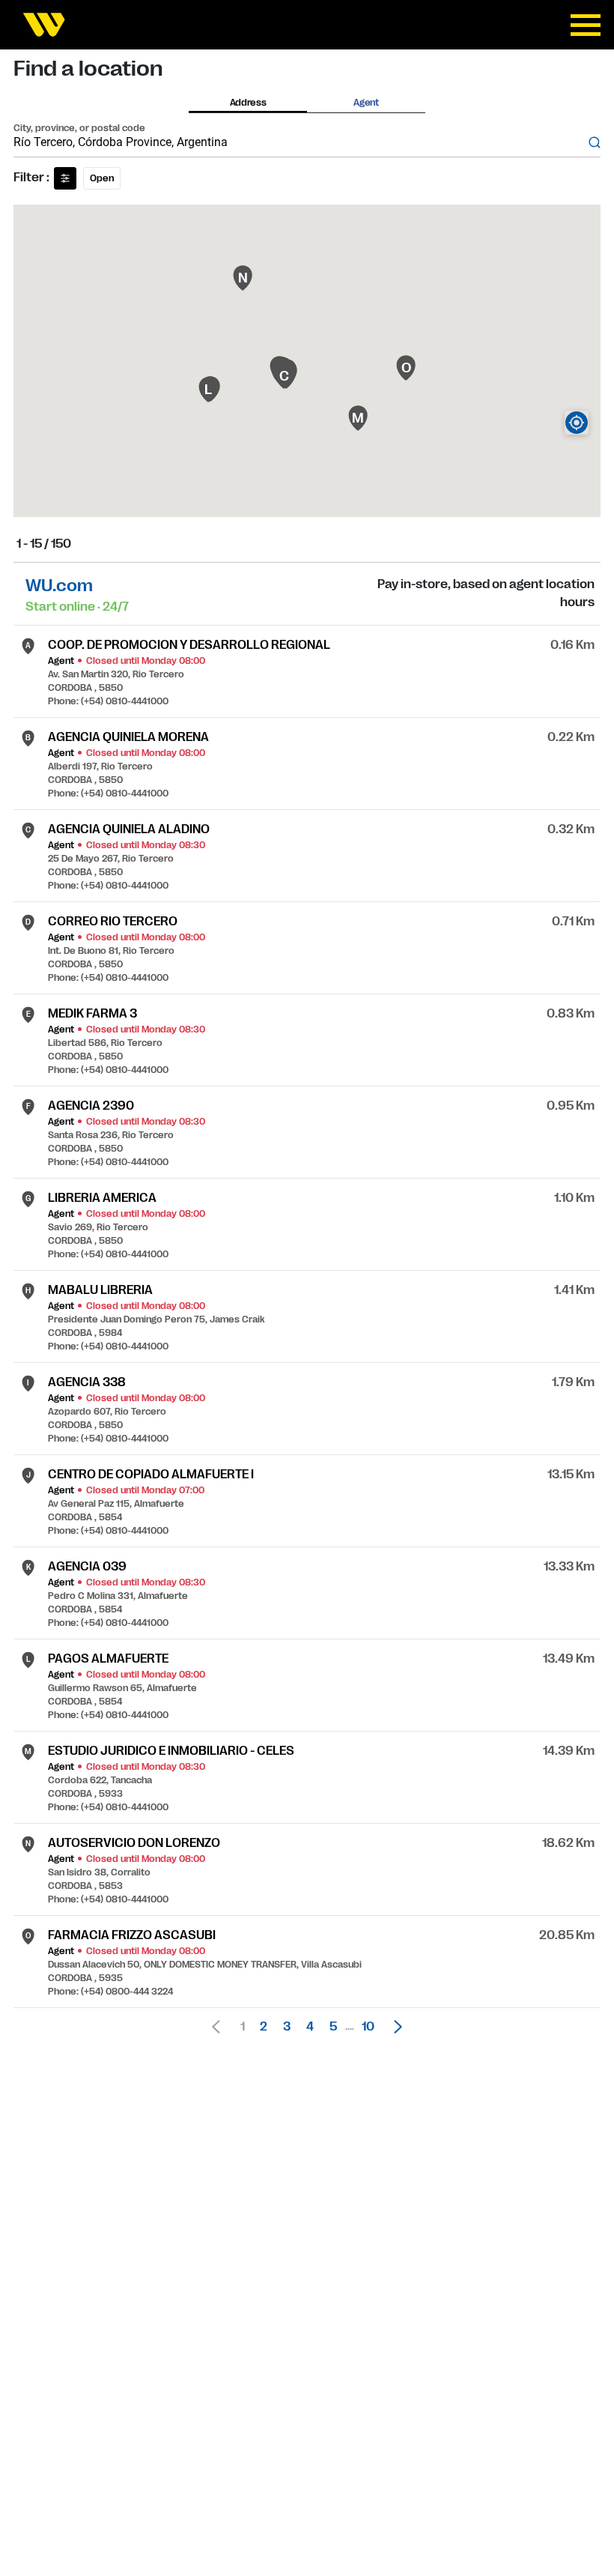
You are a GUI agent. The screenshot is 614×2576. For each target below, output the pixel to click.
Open (102, 178)
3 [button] (287, 2027)
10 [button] (368, 2027)
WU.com (59, 586)
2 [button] (264, 2027)
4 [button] (310, 2027)
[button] (394, 2027)
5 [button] (333, 2027)
